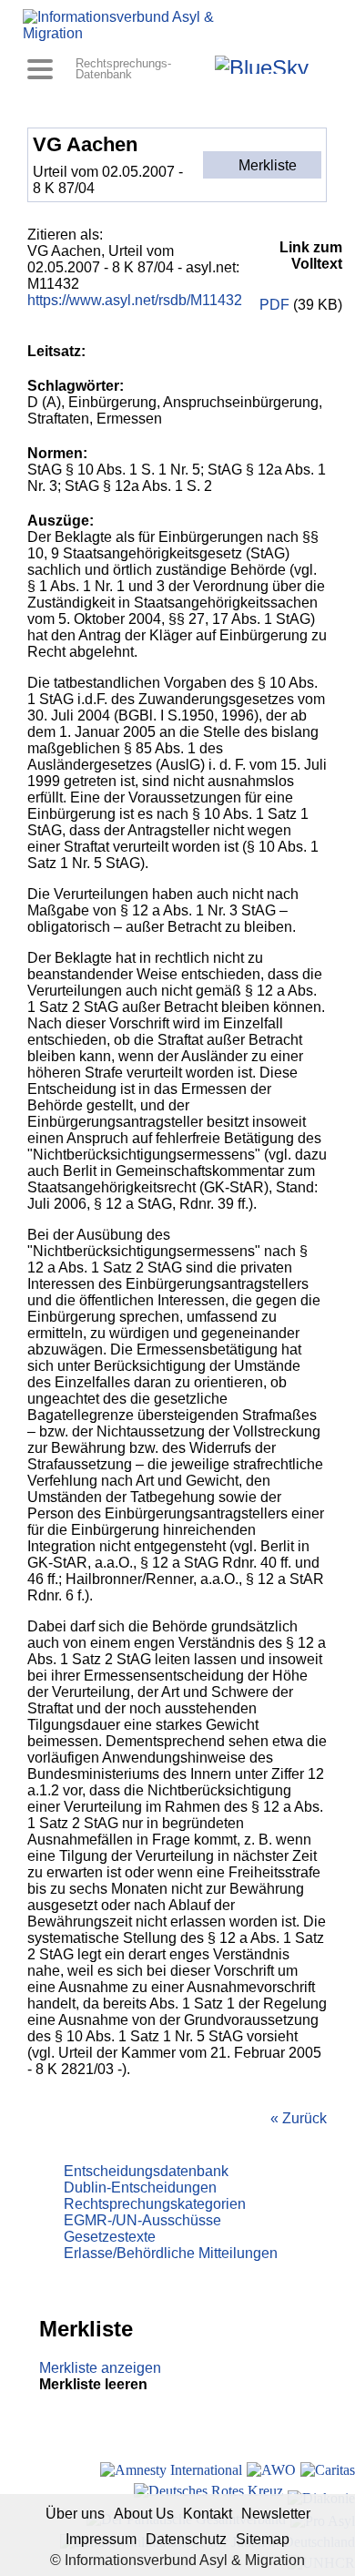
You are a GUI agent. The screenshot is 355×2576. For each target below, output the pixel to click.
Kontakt (208, 2514)
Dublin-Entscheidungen (140, 2188)
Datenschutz (186, 2539)
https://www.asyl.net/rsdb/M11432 (135, 300)
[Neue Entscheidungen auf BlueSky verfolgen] (262, 65)
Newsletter (276, 2514)
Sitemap (263, 2539)
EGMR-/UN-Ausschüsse (142, 2220)
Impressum (101, 2539)
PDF (274, 305)
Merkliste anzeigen (100, 2368)
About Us (144, 2514)
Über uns (75, 2514)
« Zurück (299, 2118)
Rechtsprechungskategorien (155, 2204)
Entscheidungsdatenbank (146, 2171)
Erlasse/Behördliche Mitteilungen (171, 2253)
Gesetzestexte (110, 2237)
